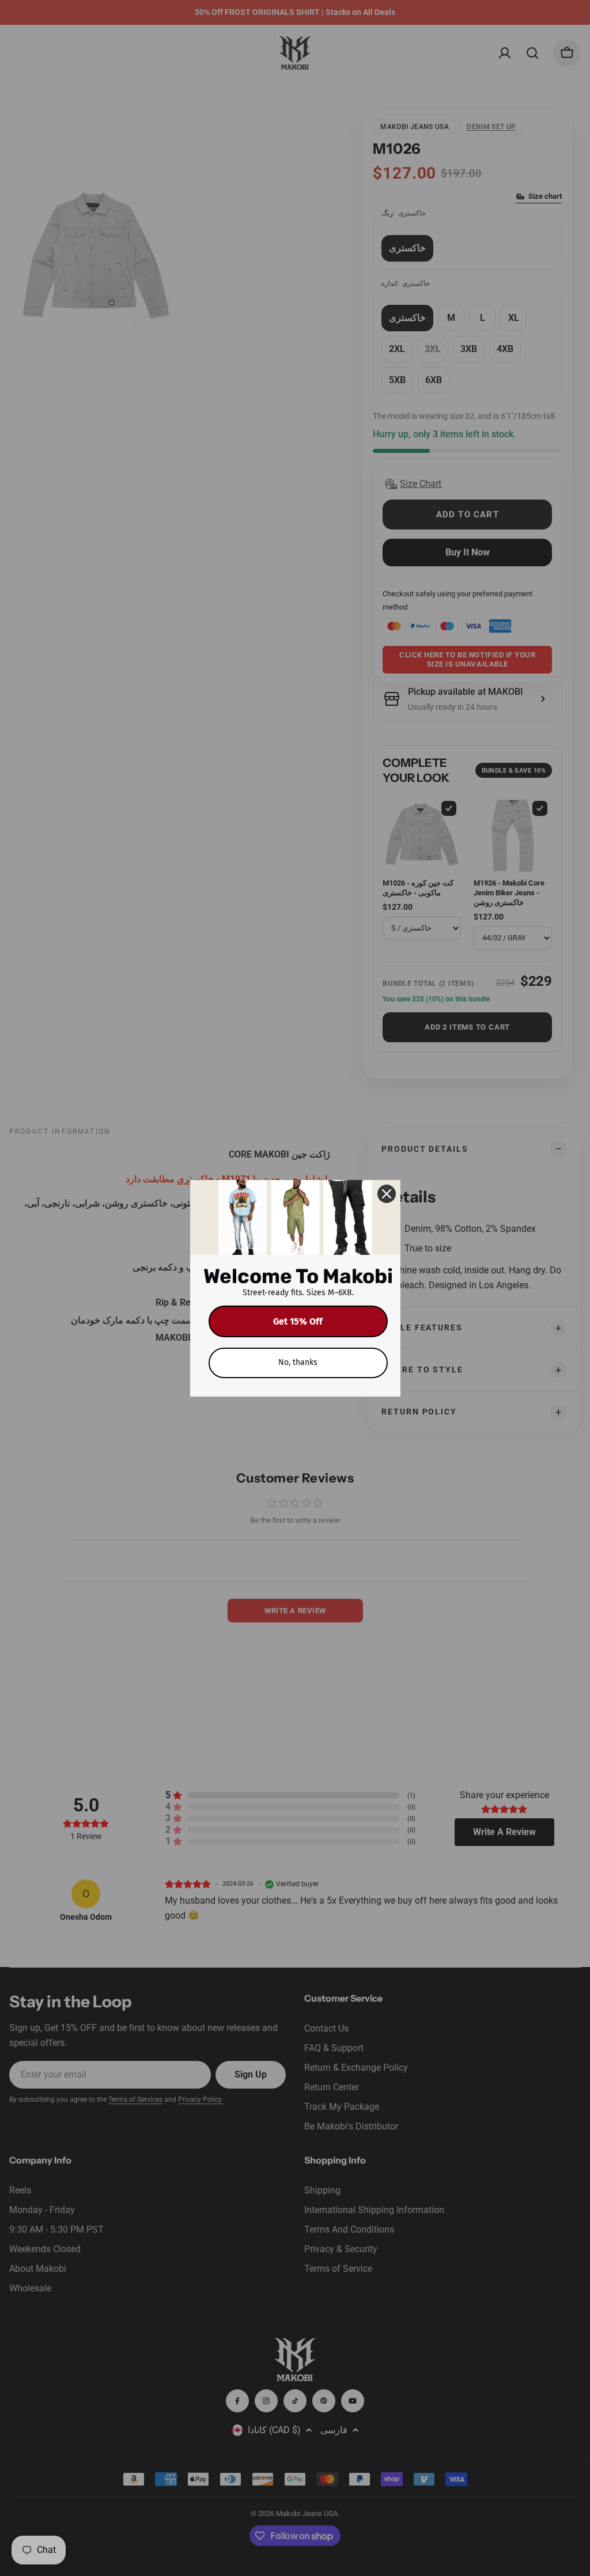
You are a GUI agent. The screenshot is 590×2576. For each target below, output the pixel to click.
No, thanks (298, 1362)
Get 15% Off (298, 1321)
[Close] (387, 1194)
